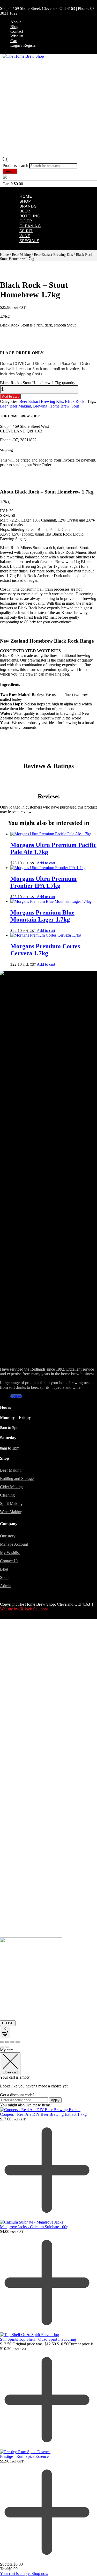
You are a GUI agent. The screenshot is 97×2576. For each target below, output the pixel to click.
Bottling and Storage (17, 1479)
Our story (8, 1536)
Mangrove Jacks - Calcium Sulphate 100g (34, 2227)
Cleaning (30, 226)
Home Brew (59, 406)
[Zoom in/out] (2, 2042)
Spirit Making (11, 1503)
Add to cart (10, 396)
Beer (25, 211)
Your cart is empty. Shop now (24, 2574)
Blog (14, 27)
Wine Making (11, 1512)
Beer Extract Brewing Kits (53, 255)
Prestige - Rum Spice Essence (24, 2456)
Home (26, 196)
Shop (25, 201)
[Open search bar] (5, 161)
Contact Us (9, 1561)
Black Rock (75, 401)
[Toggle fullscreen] (7, 2042)
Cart (14, 41)
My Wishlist (10, 1553)
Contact (17, 31)
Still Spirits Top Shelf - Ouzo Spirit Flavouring (38, 2339)
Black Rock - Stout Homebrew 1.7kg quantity (38, 383)
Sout (75, 406)
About (16, 22)
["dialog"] (48, 2312)
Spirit (26, 231)
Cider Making (11, 1487)
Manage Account (14, 1544)
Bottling (30, 216)
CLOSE (8, 2023)
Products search (16, 166)
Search (10, 171)
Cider (26, 221)
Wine (25, 236)
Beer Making (21, 255)
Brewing (40, 406)
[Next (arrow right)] (7, 2047)
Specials (29, 241)
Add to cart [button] (46, 863)
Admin (6, 1586)
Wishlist (17, 36)
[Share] (12, 2042)
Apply (55, 2100)
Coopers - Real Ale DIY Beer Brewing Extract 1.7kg (43, 2114)
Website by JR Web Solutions (24, 1609)
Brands (28, 206)
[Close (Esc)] (18, 2042)
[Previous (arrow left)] (2, 2047)
